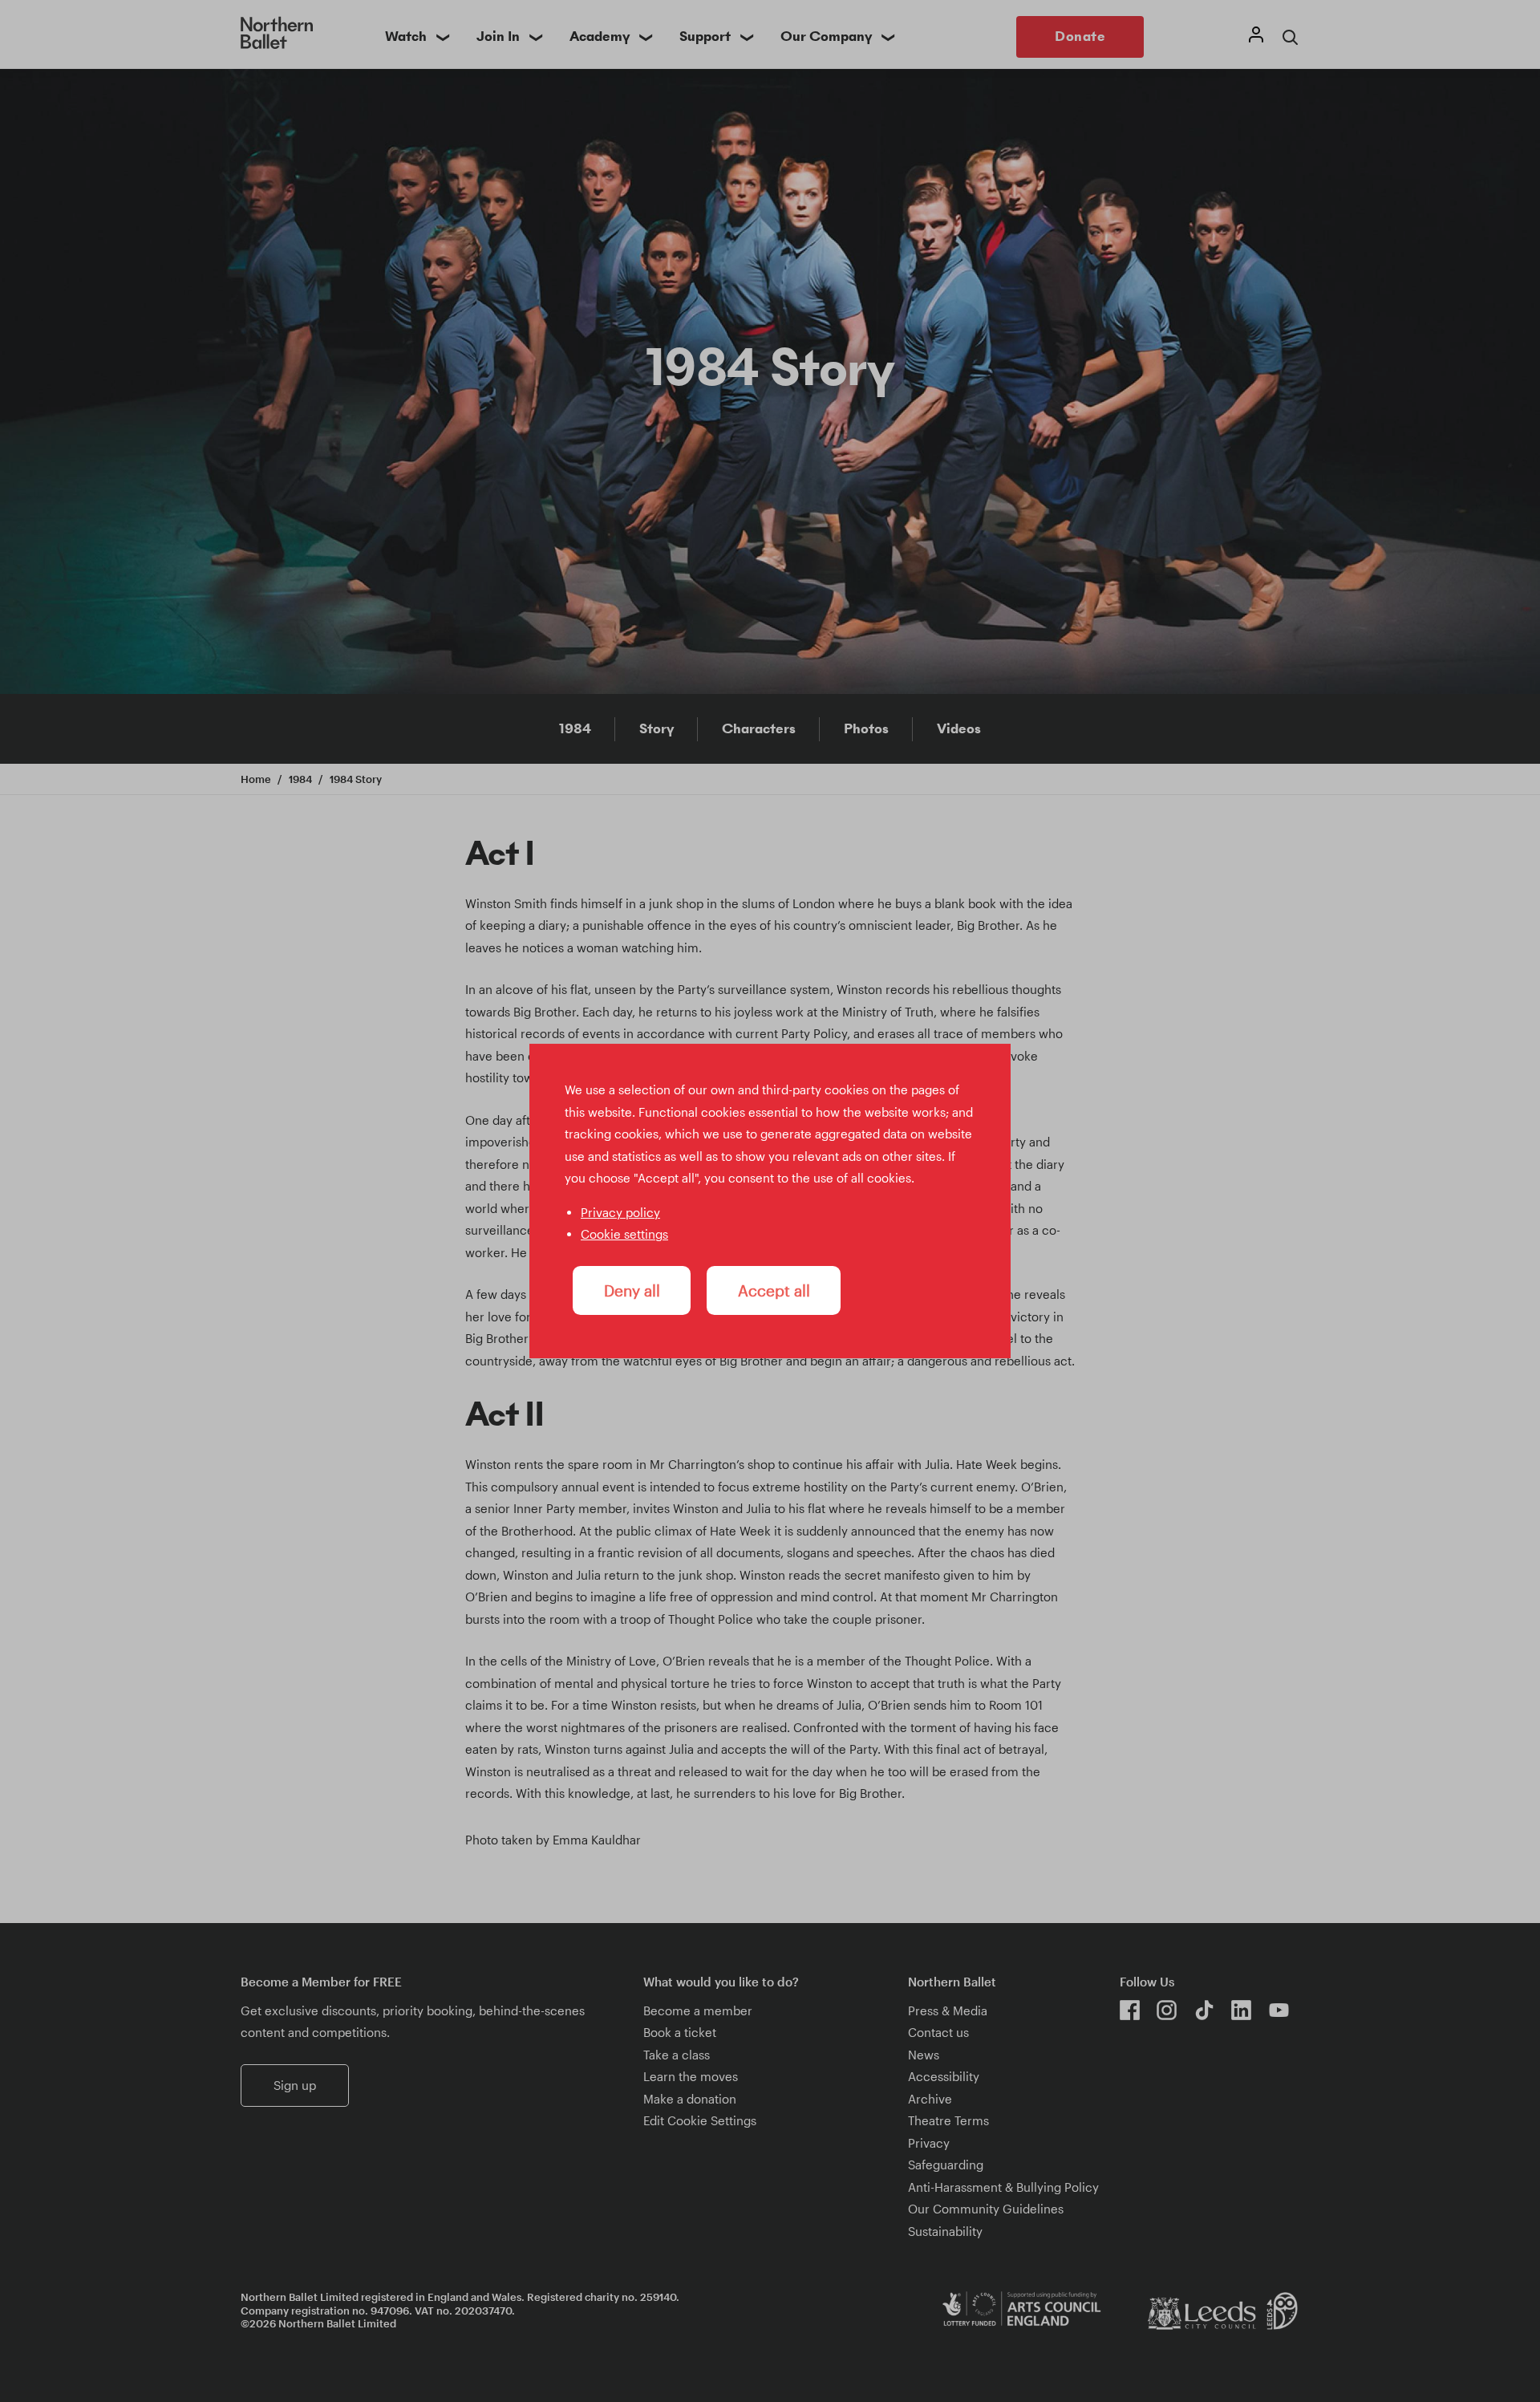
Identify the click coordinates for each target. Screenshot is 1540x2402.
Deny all (632, 1290)
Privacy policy (620, 1212)
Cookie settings (624, 1234)
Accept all (774, 1290)
